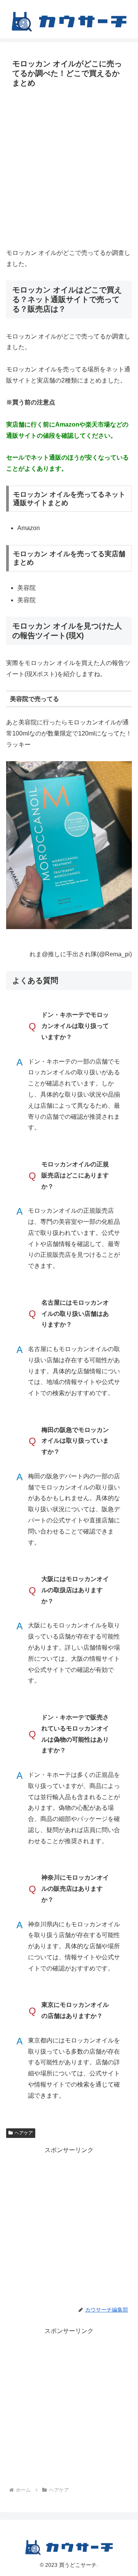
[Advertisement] (69, 167)
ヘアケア (24, 2133)
